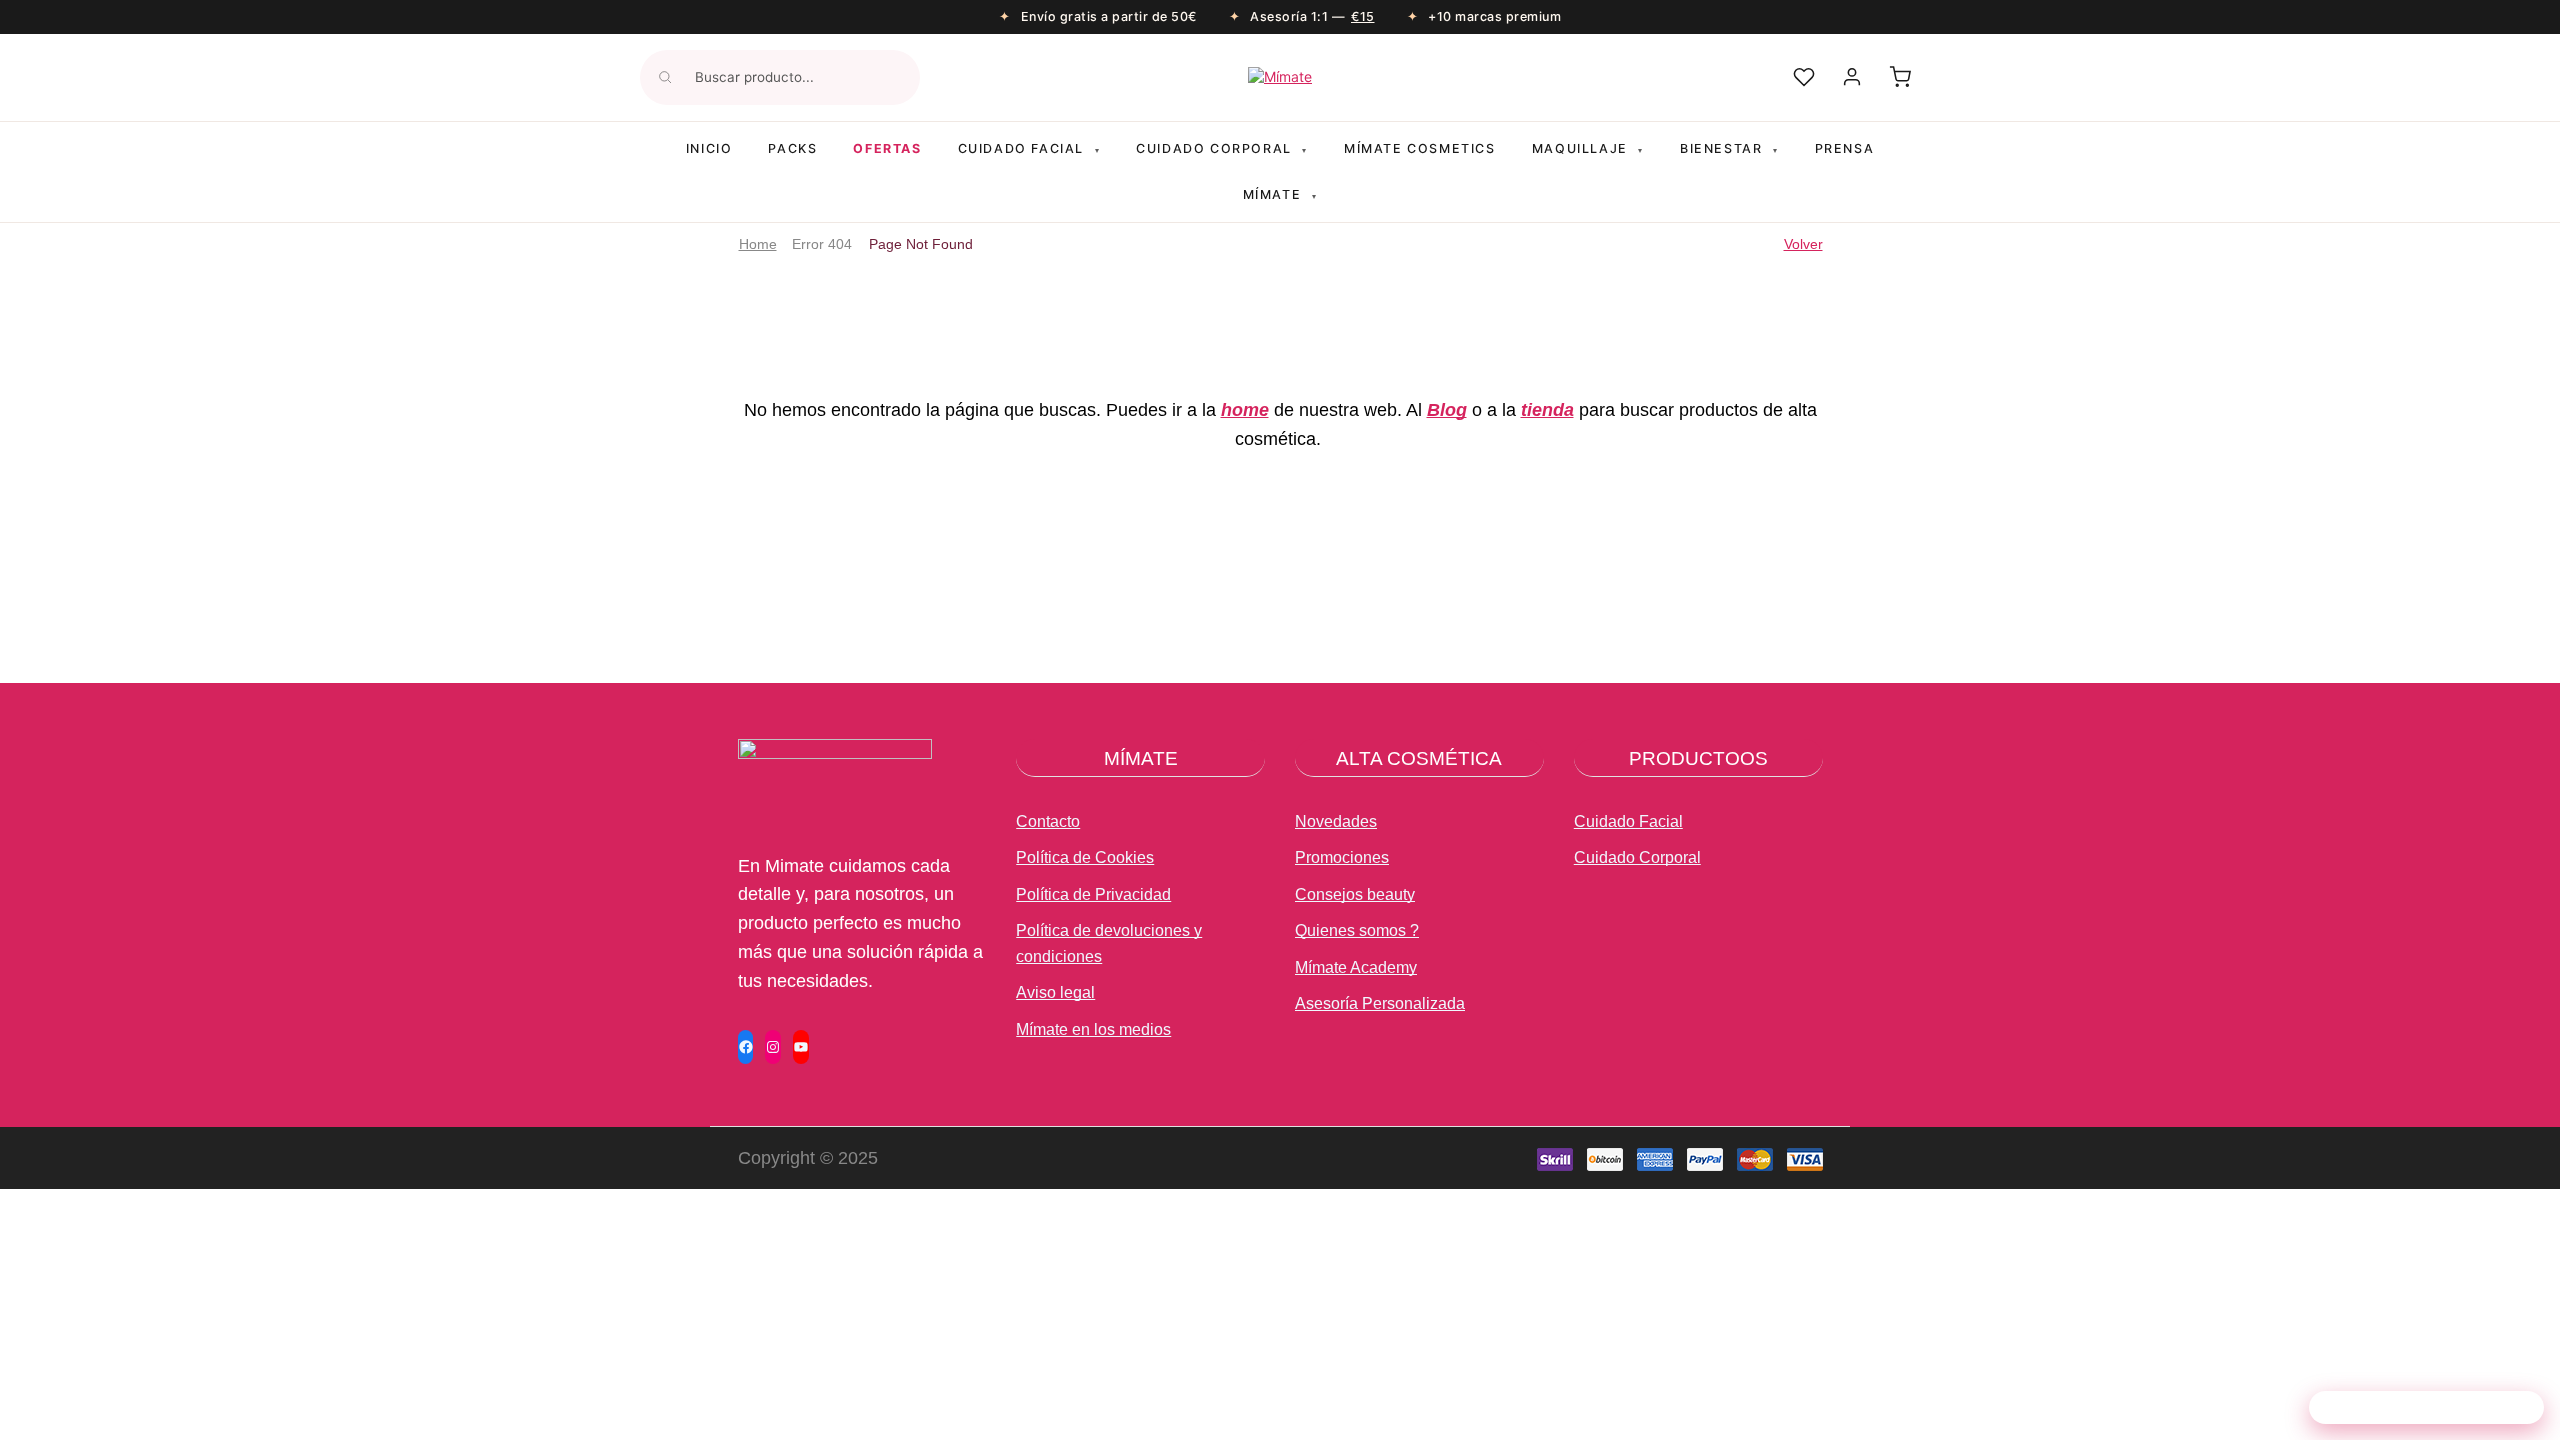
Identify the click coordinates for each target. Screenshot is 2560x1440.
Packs (792, 148)
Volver (1803, 244)
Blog (1447, 410)
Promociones (1342, 857)
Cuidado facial (1029, 148)
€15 (1363, 16)
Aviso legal (1055, 992)
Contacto (1048, 821)
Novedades (1336, 821)
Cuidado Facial (1628, 821)
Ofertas (887, 148)
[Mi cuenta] (1852, 77)
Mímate (1280, 194)
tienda (1547, 410)
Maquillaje (1588, 148)
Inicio (709, 148)
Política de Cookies (1085, 857)
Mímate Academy (1356, 967)
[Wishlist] (1804, 77)
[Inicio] (1280, 77)
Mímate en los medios (1093, 1029)
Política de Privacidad (1093, 894)
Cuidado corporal (1222, 148)
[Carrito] (1900, 77)
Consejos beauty (1355, 894)
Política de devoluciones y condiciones (1109, 943)
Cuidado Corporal (1637, 857)
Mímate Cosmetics (1420, 148)
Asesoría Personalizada (1380, 1003)
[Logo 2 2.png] (835, 804)
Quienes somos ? (1357, 930)
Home (758, 244)
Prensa (1845, 148)
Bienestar (1729, 148)
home (1245, 410)
